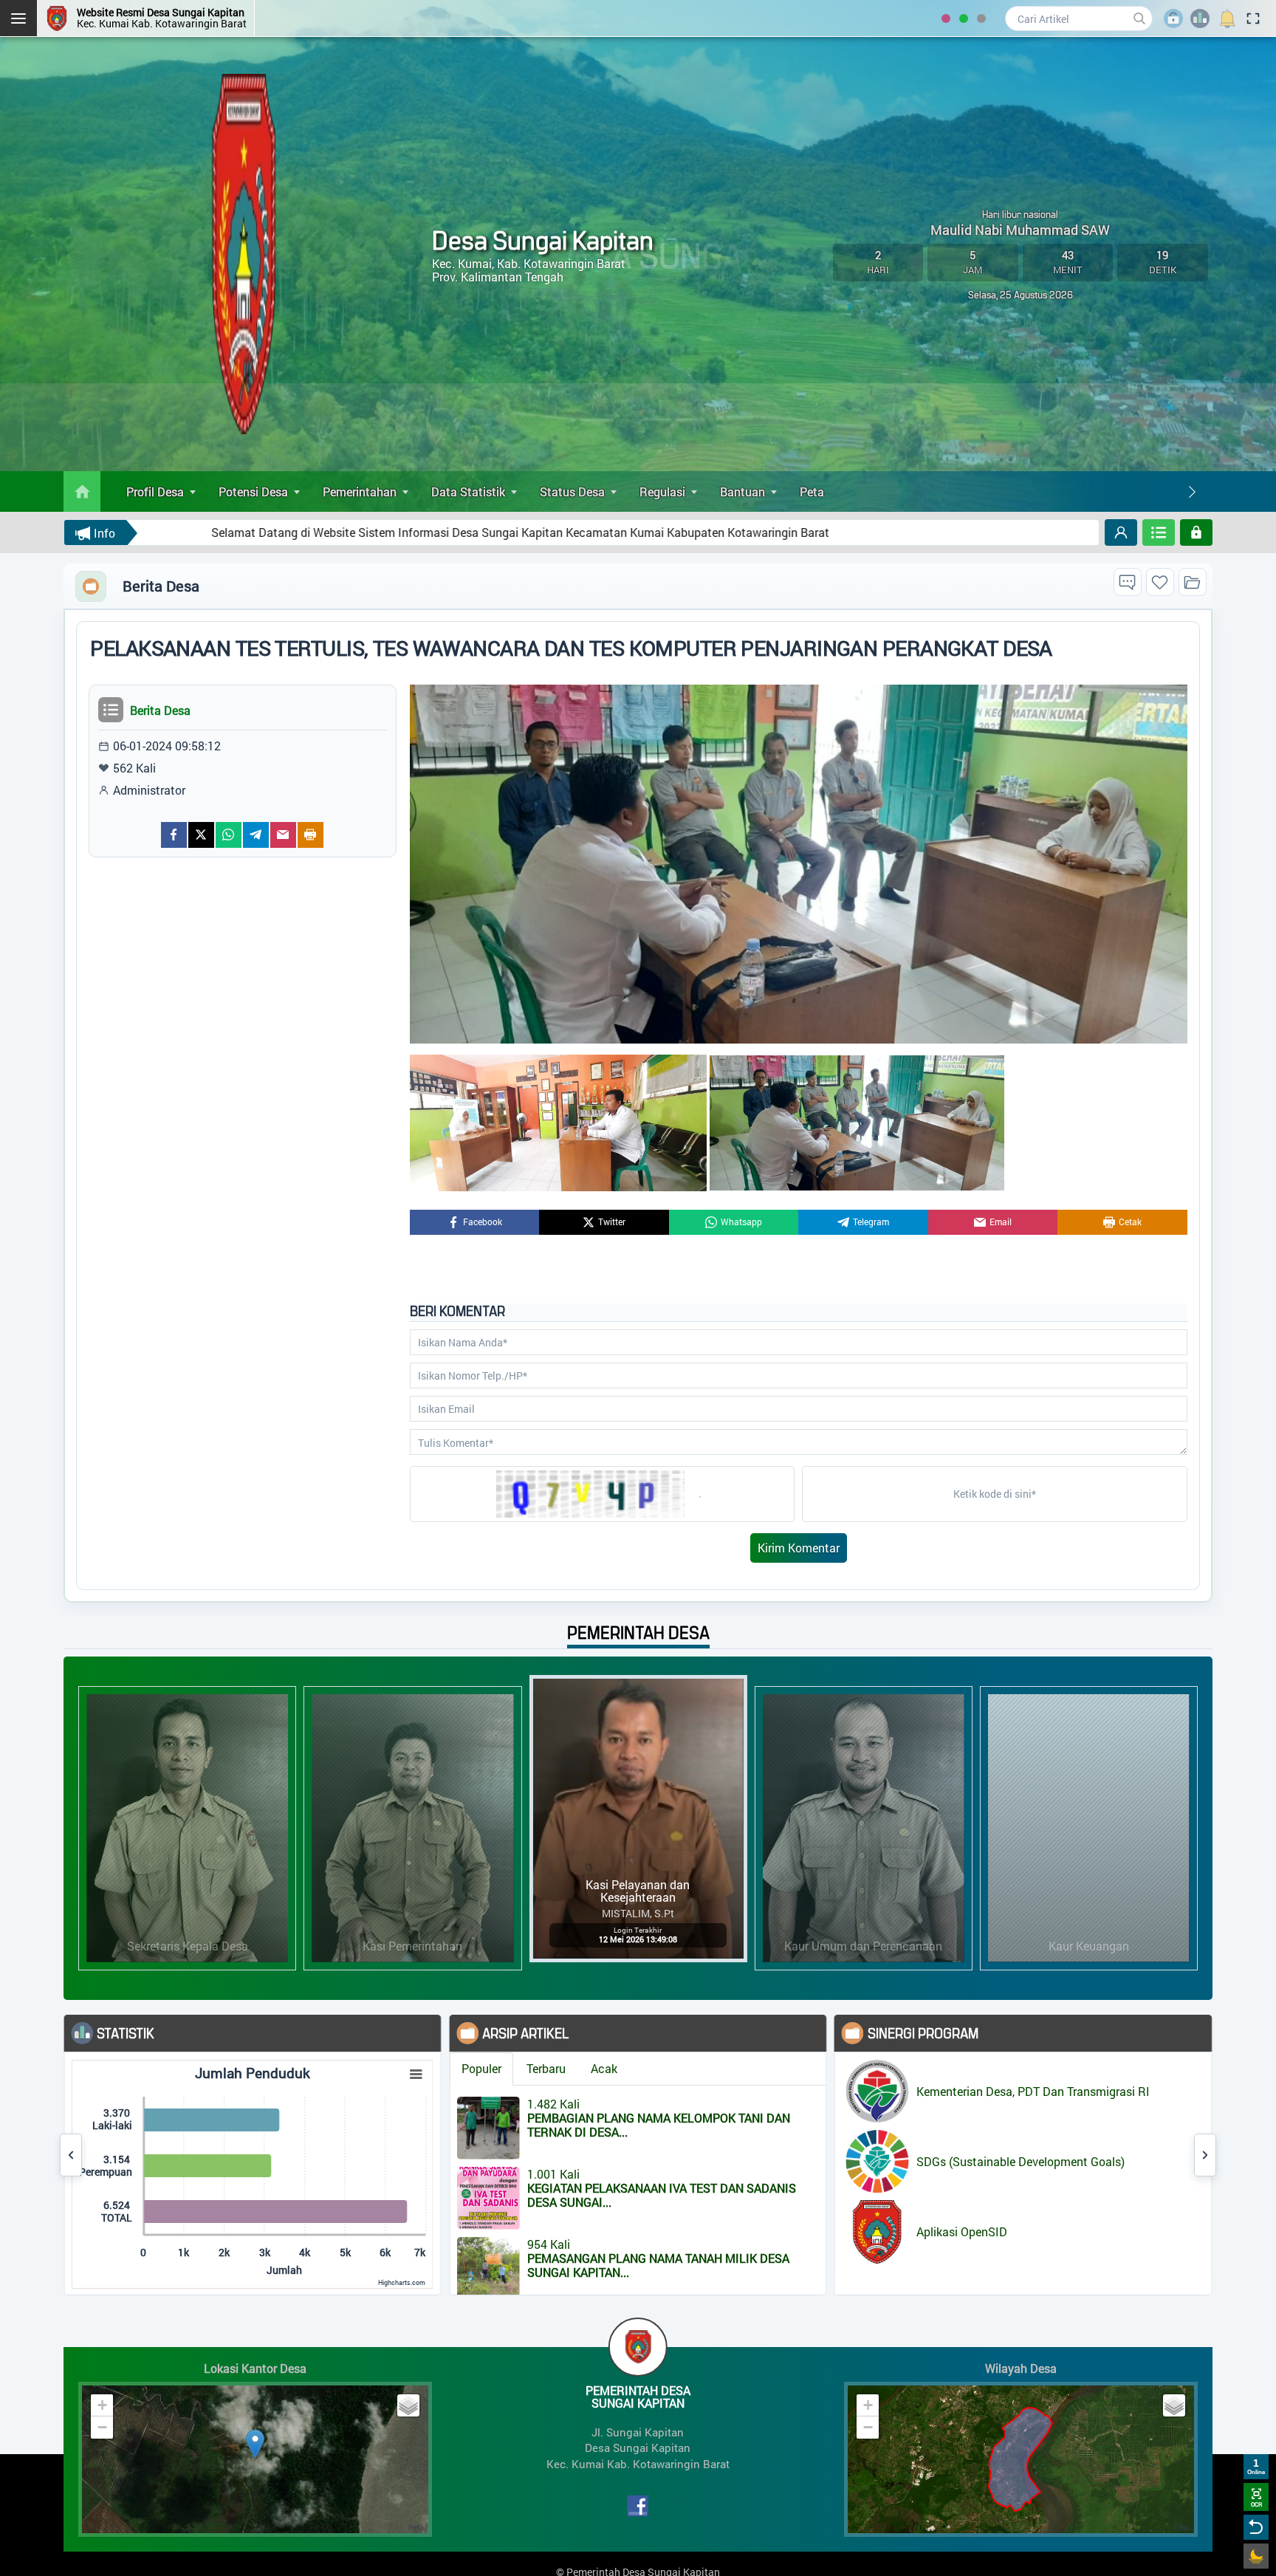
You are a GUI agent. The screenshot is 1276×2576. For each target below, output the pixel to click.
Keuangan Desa (1122, 2110)
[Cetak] (311, 835)
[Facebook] (174, 835)
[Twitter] (201, 835)
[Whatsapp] (229, 835)
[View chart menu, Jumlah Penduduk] (255, 2075)
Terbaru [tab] (385, 2068)
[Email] (283, 835)
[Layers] (408, 2405)
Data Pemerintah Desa (1140, 2088)
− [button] (102, 2427)
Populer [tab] (320, 2068)
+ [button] (102, 2405)
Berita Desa (1111, 2067)
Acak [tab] (443, 2068)
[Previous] (71, 2155)
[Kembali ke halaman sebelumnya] (1256, 2527)
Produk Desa (1114, 2131)
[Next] (1192, 492)
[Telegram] (256, 835)
